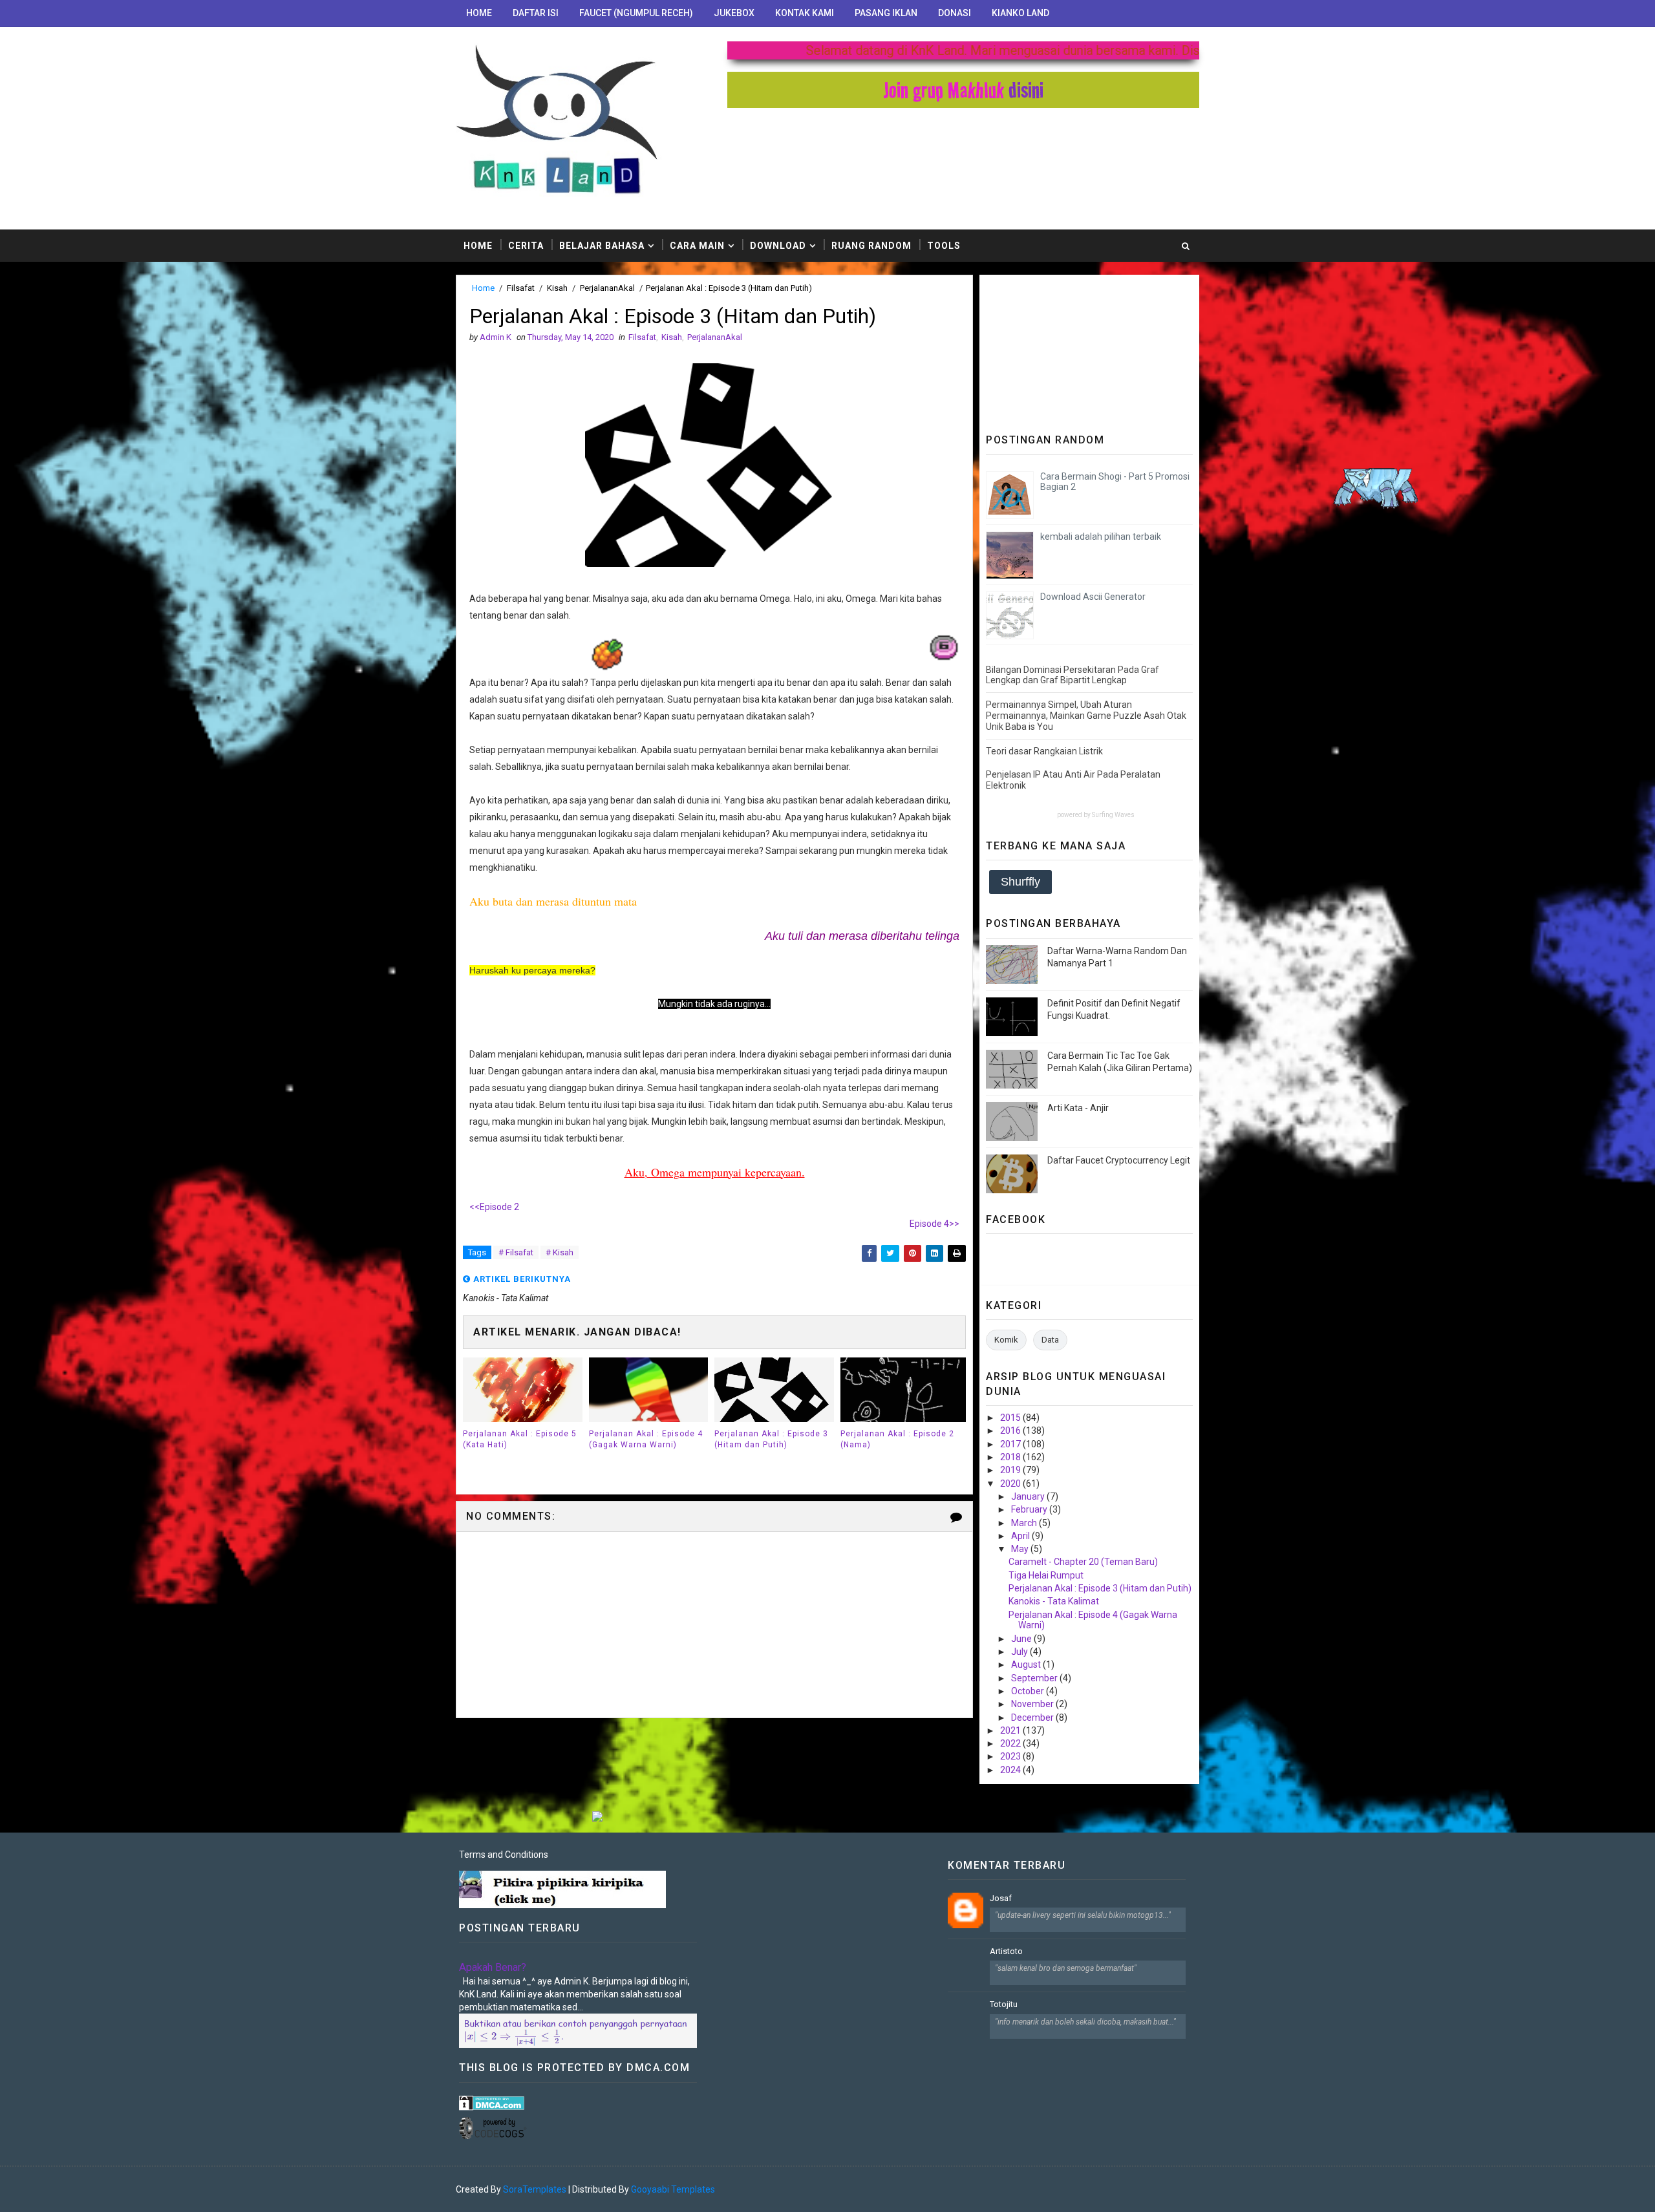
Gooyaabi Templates (673, 2189)
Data (1050, 1340)
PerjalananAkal (607, 288)
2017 (1011, 1444)
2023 (1011, 1756)
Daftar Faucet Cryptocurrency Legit (1119, 1160)
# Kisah (560, 1252)
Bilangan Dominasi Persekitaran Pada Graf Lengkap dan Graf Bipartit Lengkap (1073, 675)
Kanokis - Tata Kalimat (1054, 1601)
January (1029, 1496)
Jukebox (734, 13)
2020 (1011, 1484)
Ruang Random (871, 246)
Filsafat (521, 288)
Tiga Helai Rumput (1046, 1575)
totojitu (1004, 2004)
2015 (1011, 1418)
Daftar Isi (536, 13)
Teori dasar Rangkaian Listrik (1044, 751)
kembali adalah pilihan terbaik (1101, 537)
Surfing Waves (1113, 815)
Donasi (955, 13)
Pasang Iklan (886, 13)
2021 (1011, 1730)
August (1027, 1664)
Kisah (557, 288)
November (1033, 1704)
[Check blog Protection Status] (492, 2102)
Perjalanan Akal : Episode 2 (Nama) (897, 1439)
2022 (1011, 1743)
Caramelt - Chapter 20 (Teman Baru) (1083, 1562)
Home (479, 13)
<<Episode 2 (494, 1207)
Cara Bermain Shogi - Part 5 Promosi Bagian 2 (1115, 482)
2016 (1011, 1430)
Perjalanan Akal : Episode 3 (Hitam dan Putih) (771, 1439)
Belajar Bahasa (602, 246)
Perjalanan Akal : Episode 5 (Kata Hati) (520, 1439)
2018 (1011, 1457)
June (1022, 1639)
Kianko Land (1020, 13)
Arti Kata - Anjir (1078, 1108)
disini (1026, 90)
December (1033, 1717)
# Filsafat (516, 1252)
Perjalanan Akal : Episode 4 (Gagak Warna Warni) (646, 1439)
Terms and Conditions (504, 1855)
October (1029, 1691)
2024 (1011, 1770)
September (1035, 1678)
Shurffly (1020, 882)
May (1021, 1549)
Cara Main (697, 246)
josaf (1001, 1898)
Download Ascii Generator (1093, 597)
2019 (1011, 1470)
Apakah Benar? (493, 1967)
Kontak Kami (805, 13)
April (1021, 1536)
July (1020, 1652)
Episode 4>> (934, 1224)
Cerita (526, 246)
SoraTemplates (535, 2189)
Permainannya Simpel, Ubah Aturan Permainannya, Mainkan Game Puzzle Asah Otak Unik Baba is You (1086, 716)
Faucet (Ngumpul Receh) (636, 13)
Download (778, 246)
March (1025, 1523)
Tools (944, 246)
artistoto (1006, 1951)
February (1030, 1509)
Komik (1006, 1340)
